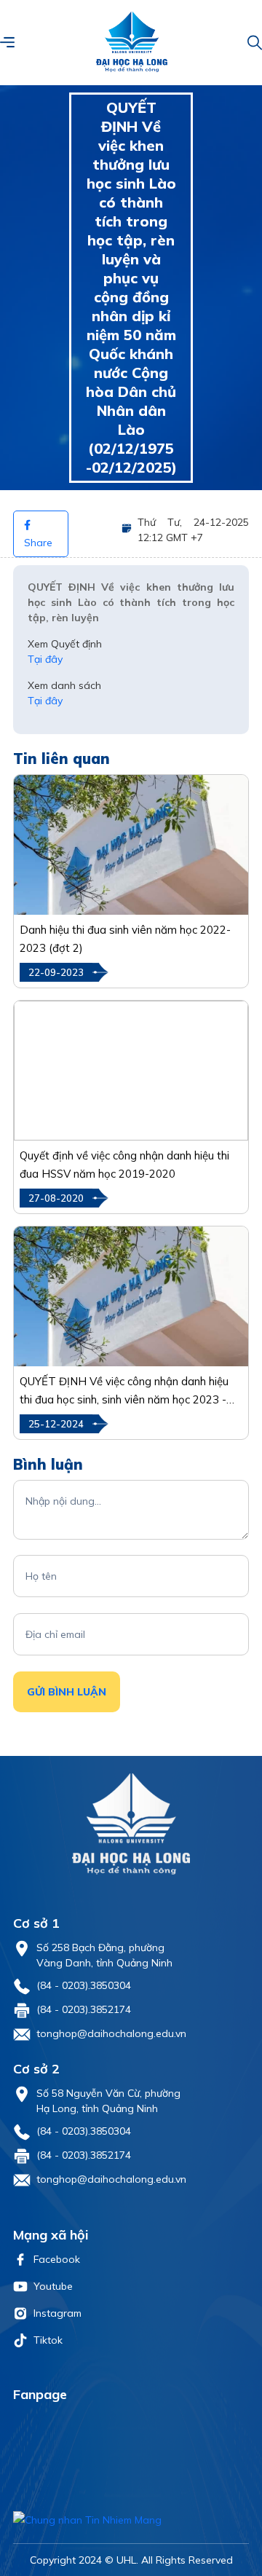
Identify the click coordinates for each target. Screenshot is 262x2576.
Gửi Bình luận (67, 1692)
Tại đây (45, 659)
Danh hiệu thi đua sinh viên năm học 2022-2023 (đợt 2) (125, 939)
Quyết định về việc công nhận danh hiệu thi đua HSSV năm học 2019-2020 (124, 1165)
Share (38, 543)
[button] (7, 42)
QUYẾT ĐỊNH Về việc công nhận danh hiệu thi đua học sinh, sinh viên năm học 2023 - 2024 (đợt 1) (124, 1391)
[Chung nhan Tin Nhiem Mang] (131, 2520)
